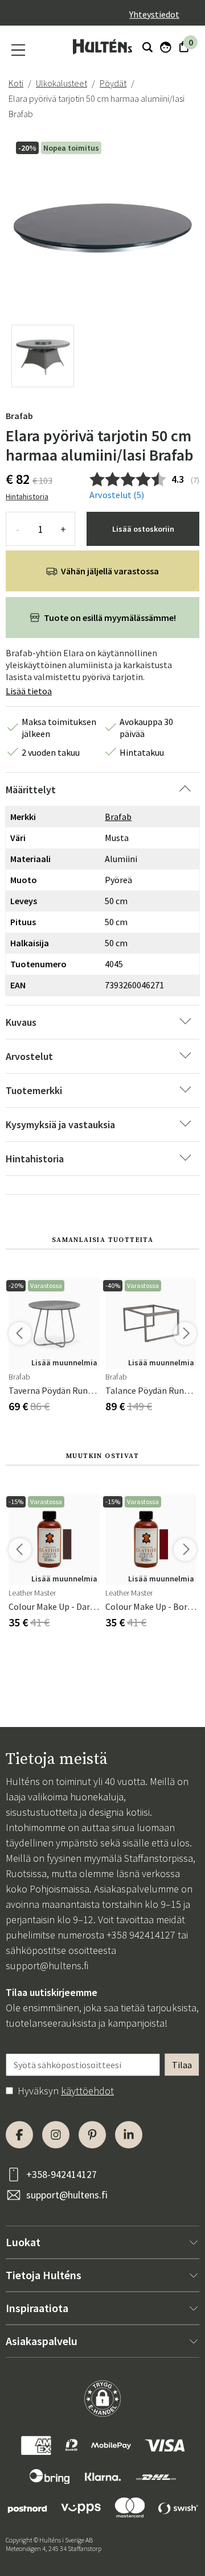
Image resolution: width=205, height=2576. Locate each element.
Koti (16, 83)
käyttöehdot (87, 2091)
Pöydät (113, 83)
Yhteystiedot (154, 14)
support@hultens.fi (47, 1966)
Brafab (19, 416)
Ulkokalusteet (61, 83)
